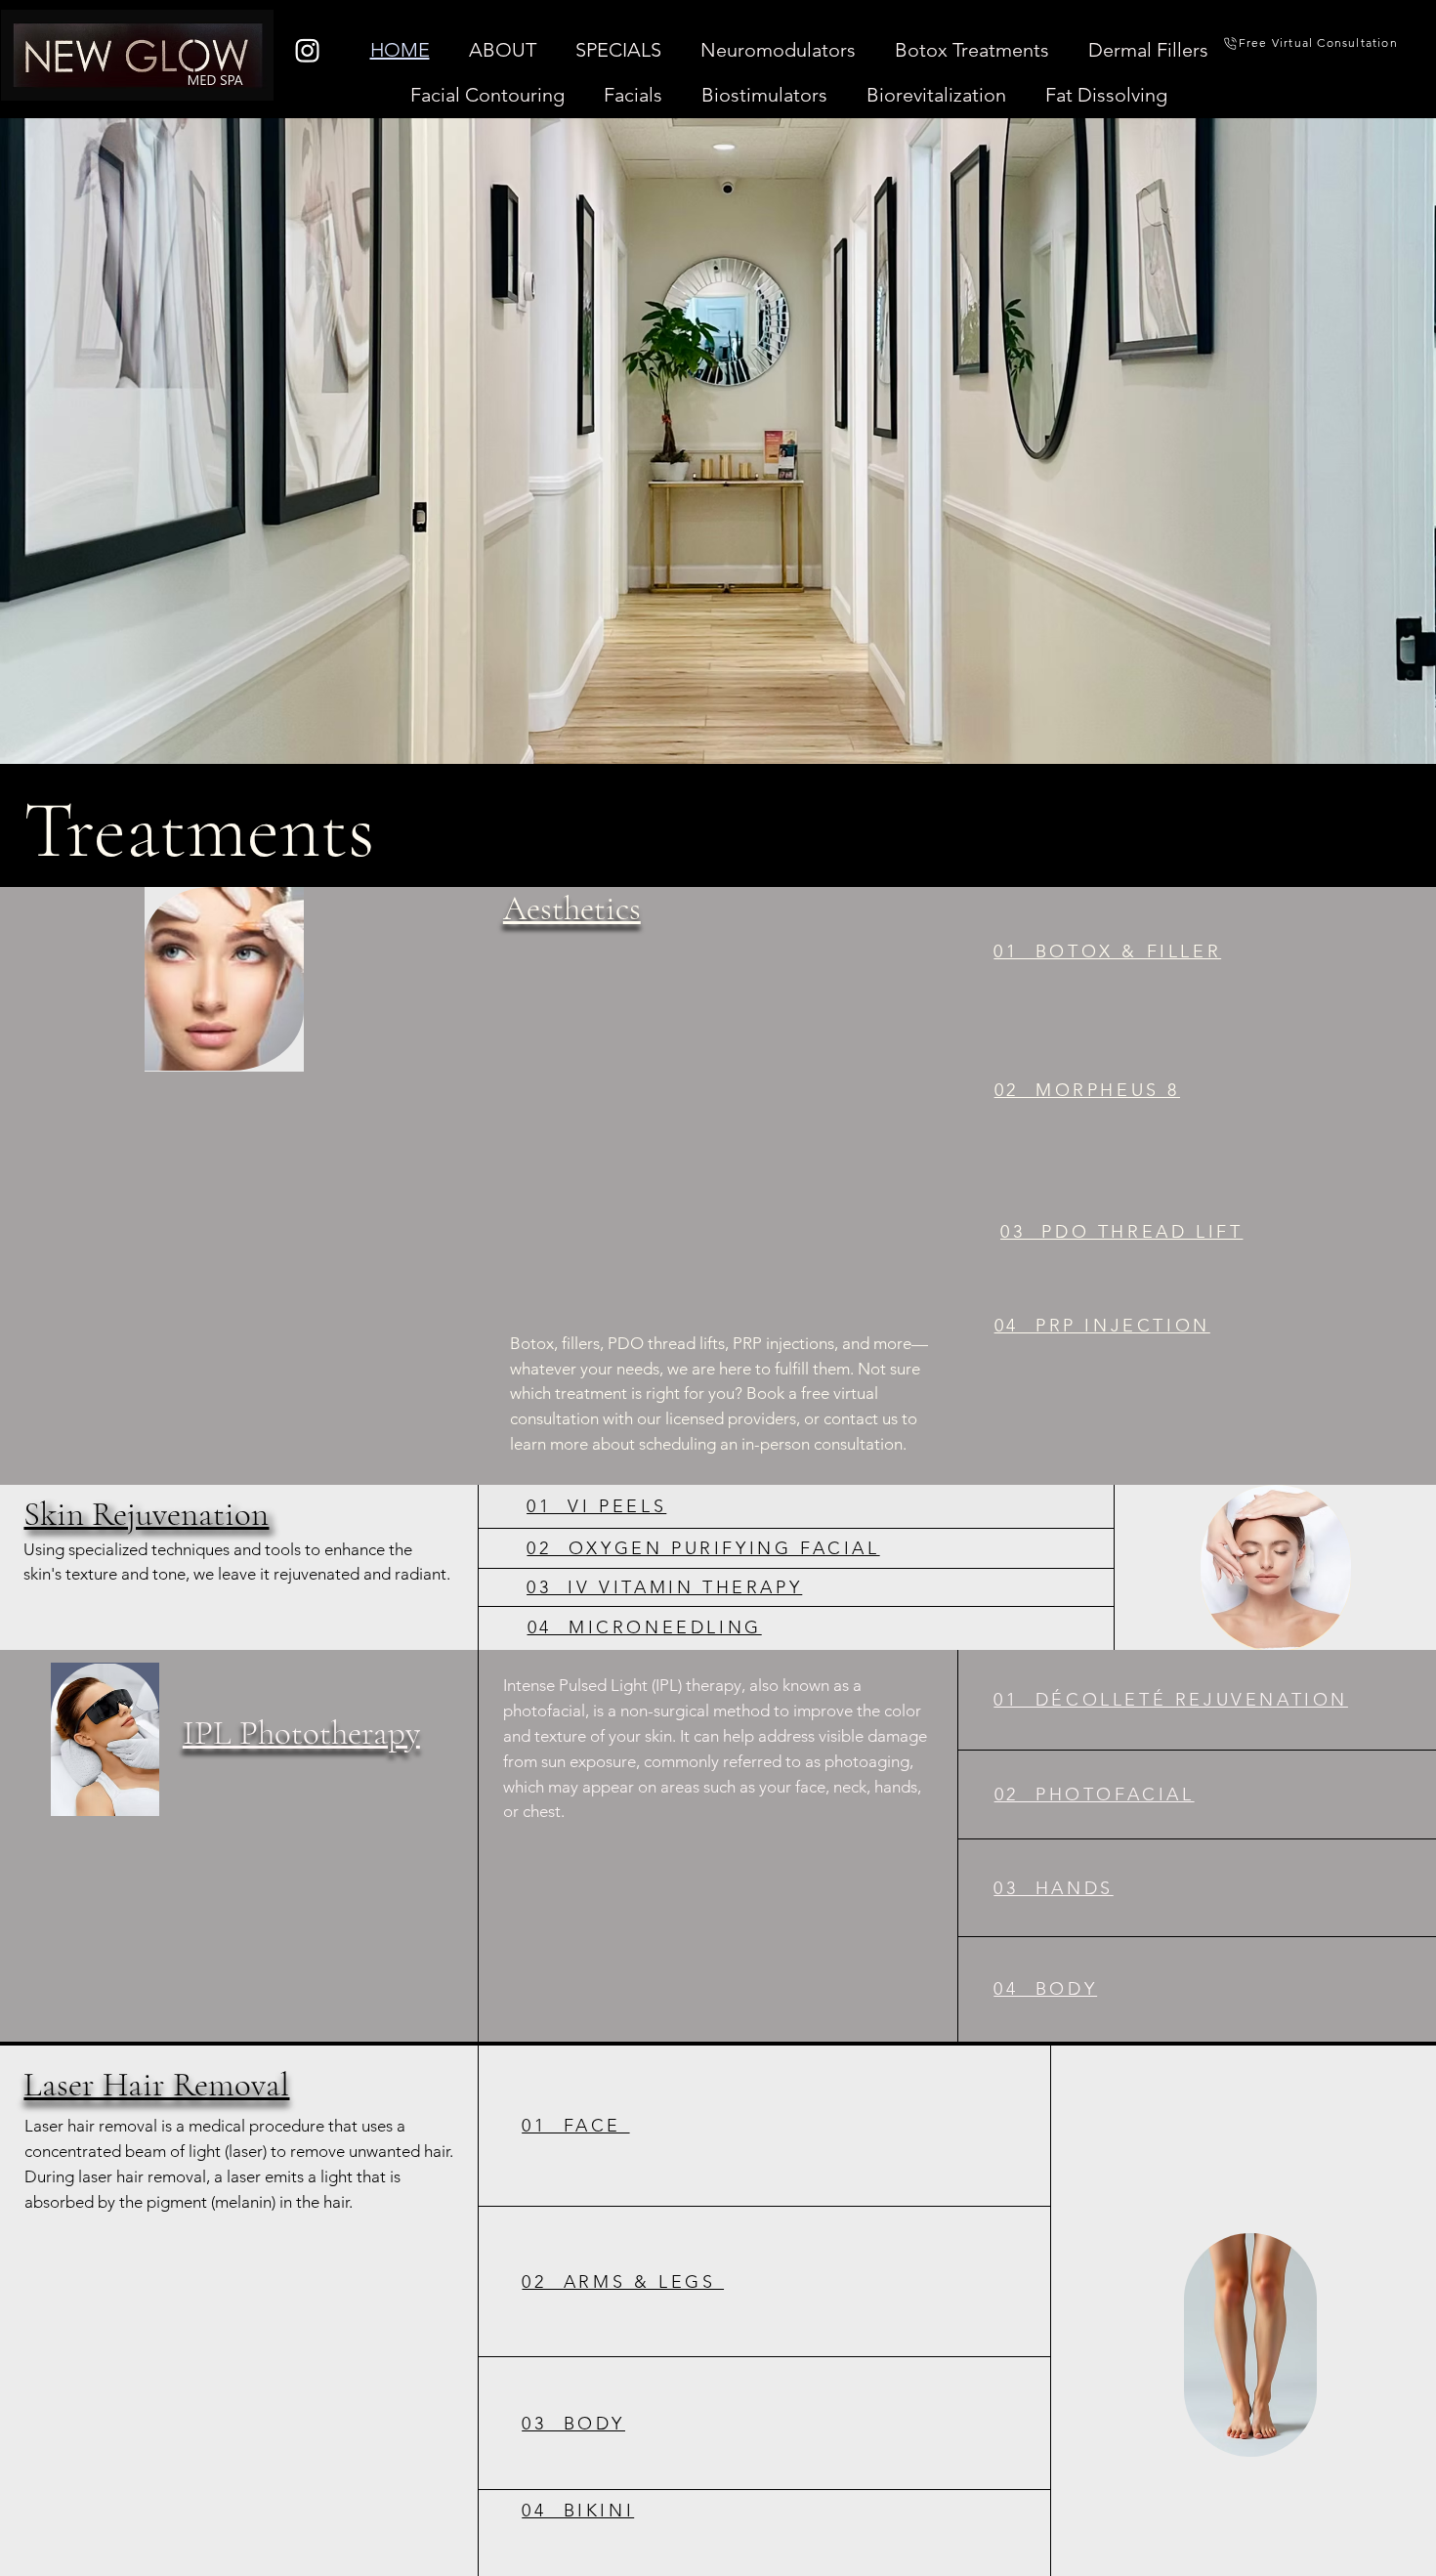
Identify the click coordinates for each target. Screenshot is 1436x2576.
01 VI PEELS (596, 1506)
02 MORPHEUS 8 (1087, 1090)
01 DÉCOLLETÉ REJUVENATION (1171, 1700)
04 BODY (1045, 1989)
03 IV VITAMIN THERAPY (664, 1586)
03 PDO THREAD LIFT (1121, 1232)
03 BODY (573, 2424)
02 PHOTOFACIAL (1095, 1795)
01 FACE (575, 2126)
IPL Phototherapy (301, 1734)
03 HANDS (1053, 1888)
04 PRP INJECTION (1102, 1326)
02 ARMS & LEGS (623, 2282)
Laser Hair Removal (156, 2085)
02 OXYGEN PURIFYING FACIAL (703, 1547)
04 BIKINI (578, 2511)
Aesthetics (572, 908)
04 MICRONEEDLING (645, 1626)
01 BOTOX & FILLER (1107, 951)
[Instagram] (307, 50)
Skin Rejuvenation (146, 1513)
